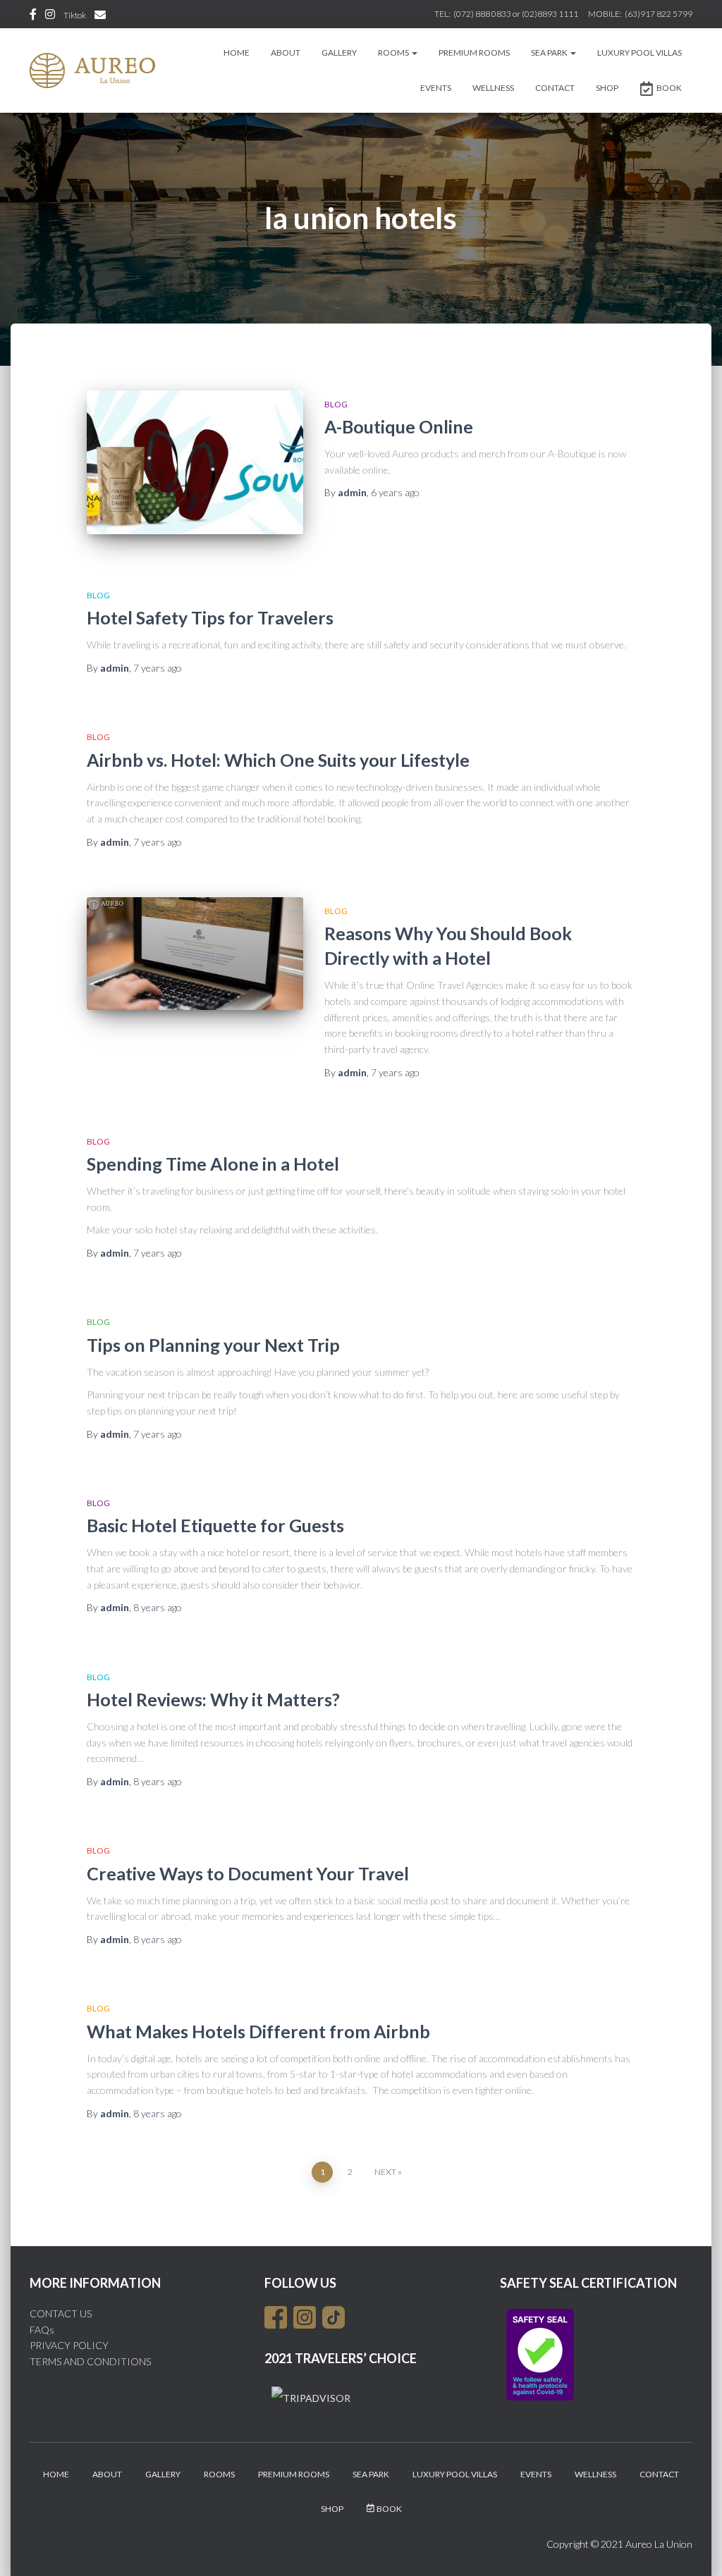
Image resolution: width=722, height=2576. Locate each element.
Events (436, 88)
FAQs (42, 2330)
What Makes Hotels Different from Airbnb (258, 2031)
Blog (336, 404)
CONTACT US (61, 2313)
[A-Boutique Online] (195, 463)
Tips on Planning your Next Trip (213, 1345)
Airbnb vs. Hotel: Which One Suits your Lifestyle (278, 760)
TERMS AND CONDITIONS (90, 2361)
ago (395, 492)
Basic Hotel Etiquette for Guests (215, 1525)
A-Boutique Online (399, 426)
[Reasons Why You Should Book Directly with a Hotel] (195, 954)
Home (237, 53)
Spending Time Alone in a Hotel (213, 1164)
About (286, 53)
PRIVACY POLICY (69, 2345)
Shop (607, 88)
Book (669, 88)
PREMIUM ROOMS (474, 53)
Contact (555, 88)
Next (385, 2172)
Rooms (394, 53)
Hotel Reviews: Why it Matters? (213, 1699)
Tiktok (75, 15)
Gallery (339, 53)
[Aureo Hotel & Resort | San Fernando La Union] (92, 70)
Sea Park (550, 53)
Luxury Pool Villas (640, 53)
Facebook (33, 16)
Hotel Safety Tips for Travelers (210, 617)
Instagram (50, 16)
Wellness (493, 88)
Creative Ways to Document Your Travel (248, 1873)
